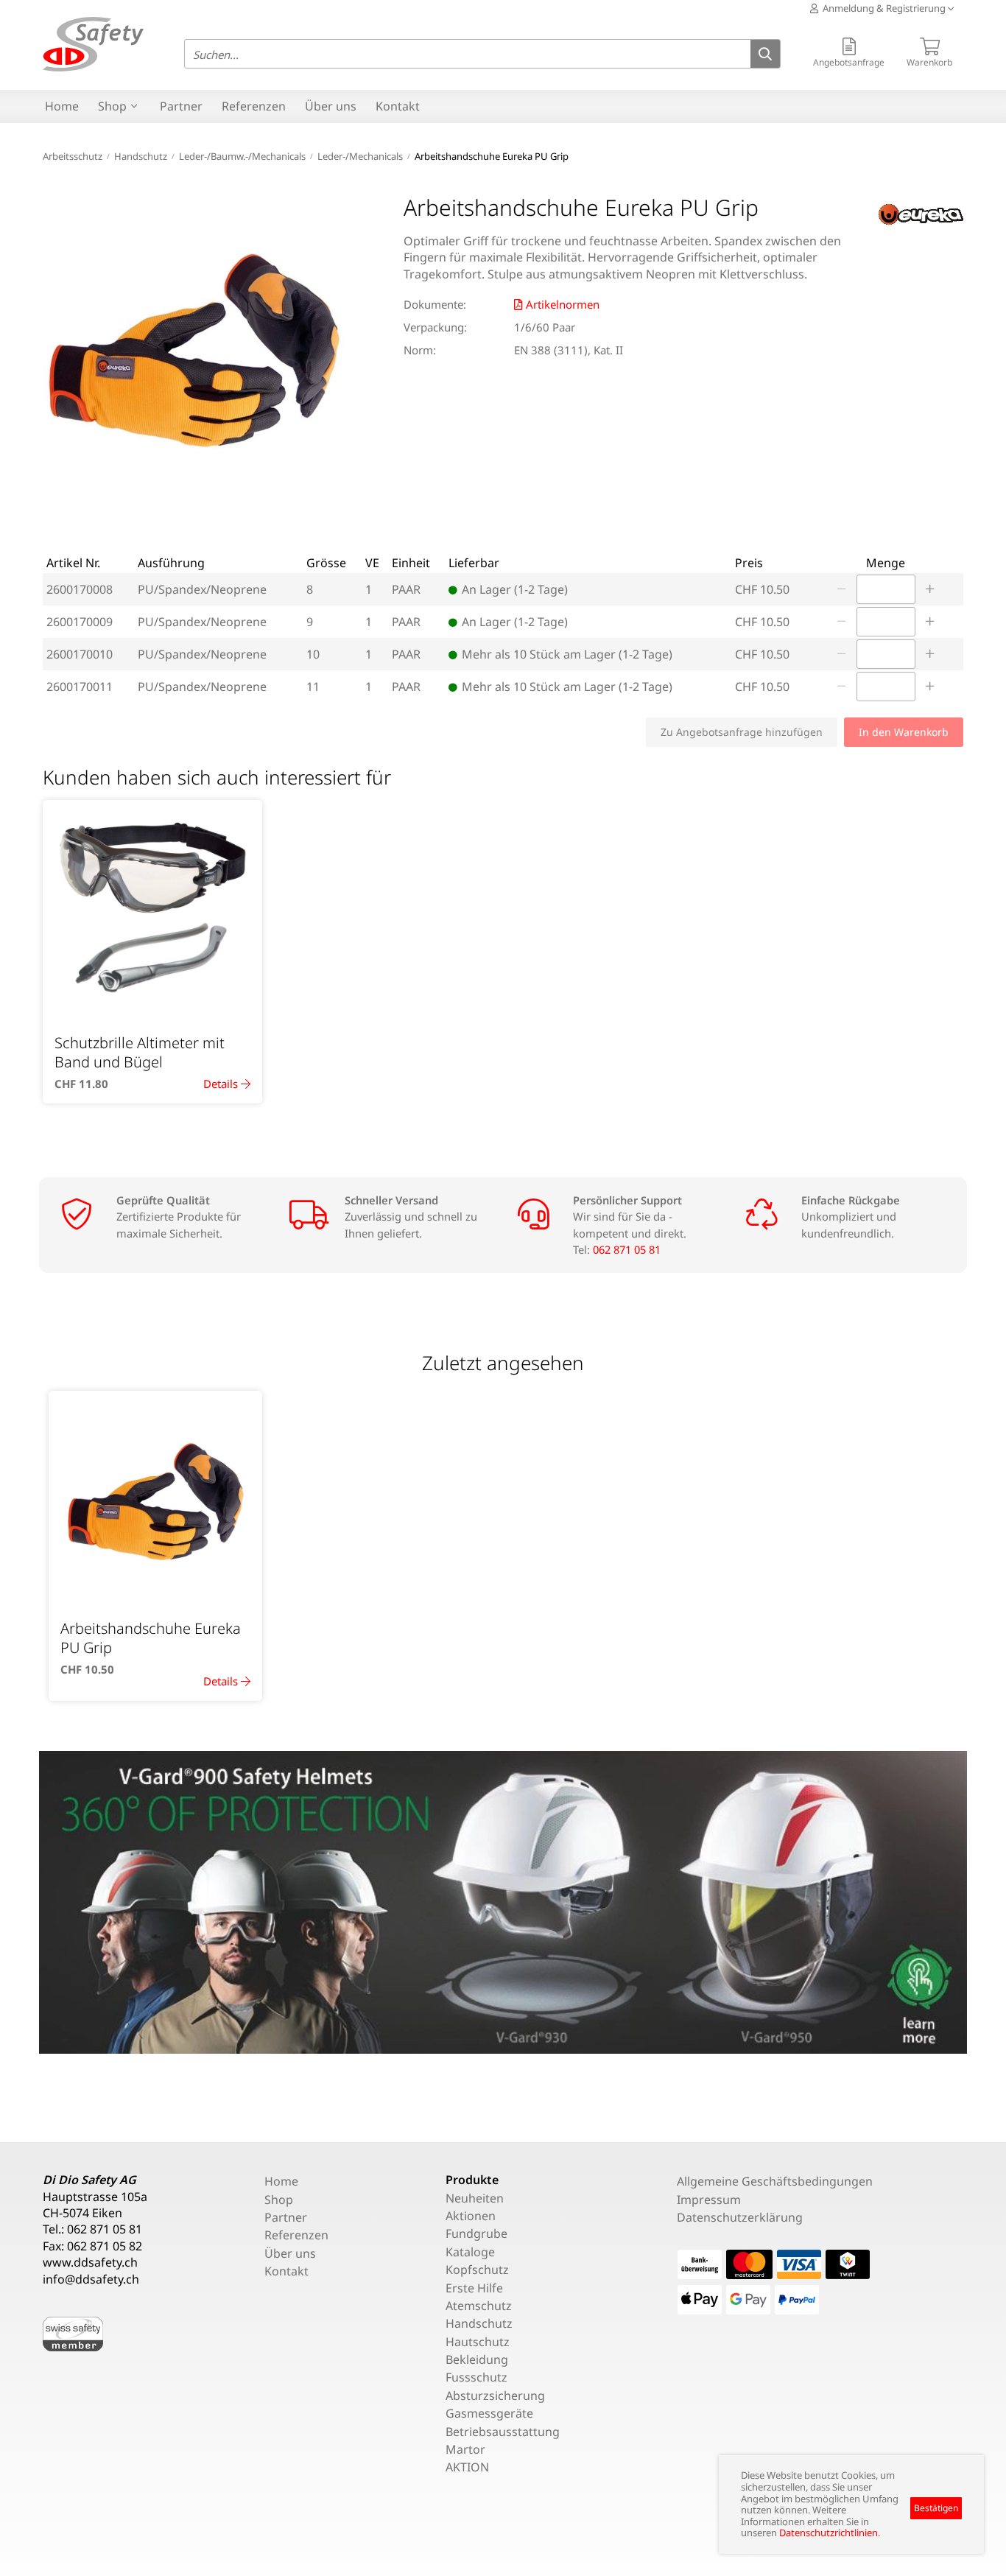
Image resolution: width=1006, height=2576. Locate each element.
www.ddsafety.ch (90, 2262)
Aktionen (471, 2216)
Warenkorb (929, 62)
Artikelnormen (563, 304)
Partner (181, 106)
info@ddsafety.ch (91, 2279)
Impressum (709, 2200)
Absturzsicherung (495, 2396)
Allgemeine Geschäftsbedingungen (775, 2181)
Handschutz (141, 156)
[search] (765, 55)
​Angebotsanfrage (849, 62)
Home (62, 106)
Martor (465, 2449)
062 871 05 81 (627, 1249)
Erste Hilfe (474, 2288)
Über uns (331, 106)
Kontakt (398, 106)
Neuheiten (475, 2198)
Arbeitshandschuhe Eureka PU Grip (492, 156)
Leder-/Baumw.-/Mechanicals (242, 156)
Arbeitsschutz (73, 156)
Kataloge (470, 2252)
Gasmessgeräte (489, 2413)
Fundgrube (476, 2233)
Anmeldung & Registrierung (883, 8)
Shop (112, 106)
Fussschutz (476, 2377)
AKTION (467, 2467)
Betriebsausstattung (503, 2432)
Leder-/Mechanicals (360, 156)
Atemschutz (479, 2306)
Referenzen (254, 106)
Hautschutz (478, 2342)
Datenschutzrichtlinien (829, 2533)
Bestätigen (936, 2508)
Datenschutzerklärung (740, 2217)
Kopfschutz (477, 2270)
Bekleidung (477, 2359)
